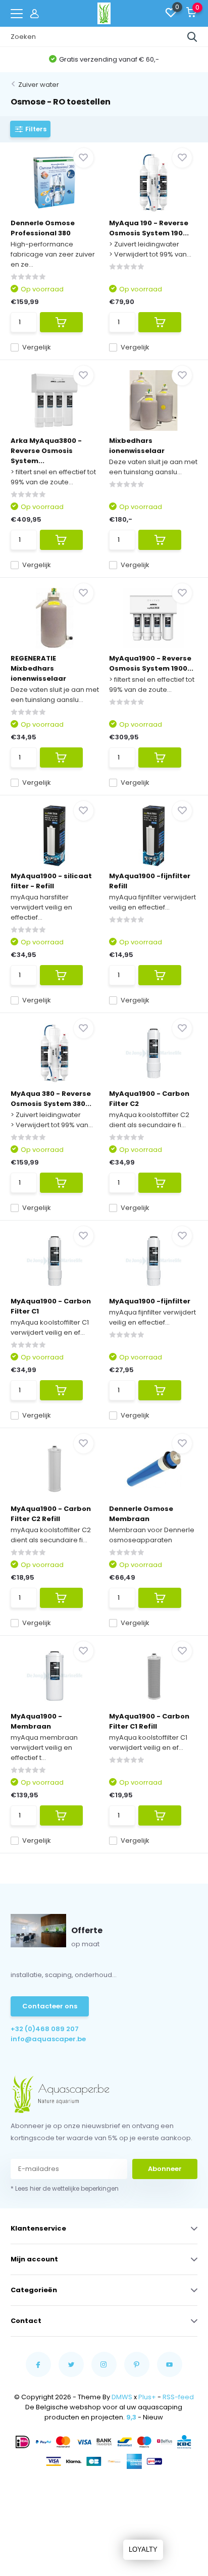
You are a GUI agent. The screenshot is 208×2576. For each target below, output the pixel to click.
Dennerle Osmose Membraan (141, 1514)
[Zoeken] (192, 37)
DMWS (122, 2397)
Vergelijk (37, 347)
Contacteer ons (50, 2006)
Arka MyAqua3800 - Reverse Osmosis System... (46, 451)
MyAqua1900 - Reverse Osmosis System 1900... (151, 663)
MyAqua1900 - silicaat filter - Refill (51, 881)
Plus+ (147, 2397)
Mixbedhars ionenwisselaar (137, 446)
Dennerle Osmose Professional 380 (43, 228)
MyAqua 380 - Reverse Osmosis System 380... (51, 1099)
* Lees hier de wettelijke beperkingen (65, 2188)
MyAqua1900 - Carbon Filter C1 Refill (149, 1721)
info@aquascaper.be (48, 2039)
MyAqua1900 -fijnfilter (150, 1301)
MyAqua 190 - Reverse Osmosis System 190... (149, 228)
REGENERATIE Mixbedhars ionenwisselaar (38, 668)
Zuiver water (39, 85)
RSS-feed (178, 2397)
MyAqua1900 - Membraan (36, 1721)
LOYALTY (143, 2549)
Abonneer (165, 2169)
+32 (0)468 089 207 (45, 2029)
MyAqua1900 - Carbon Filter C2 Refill (51, 1514)
